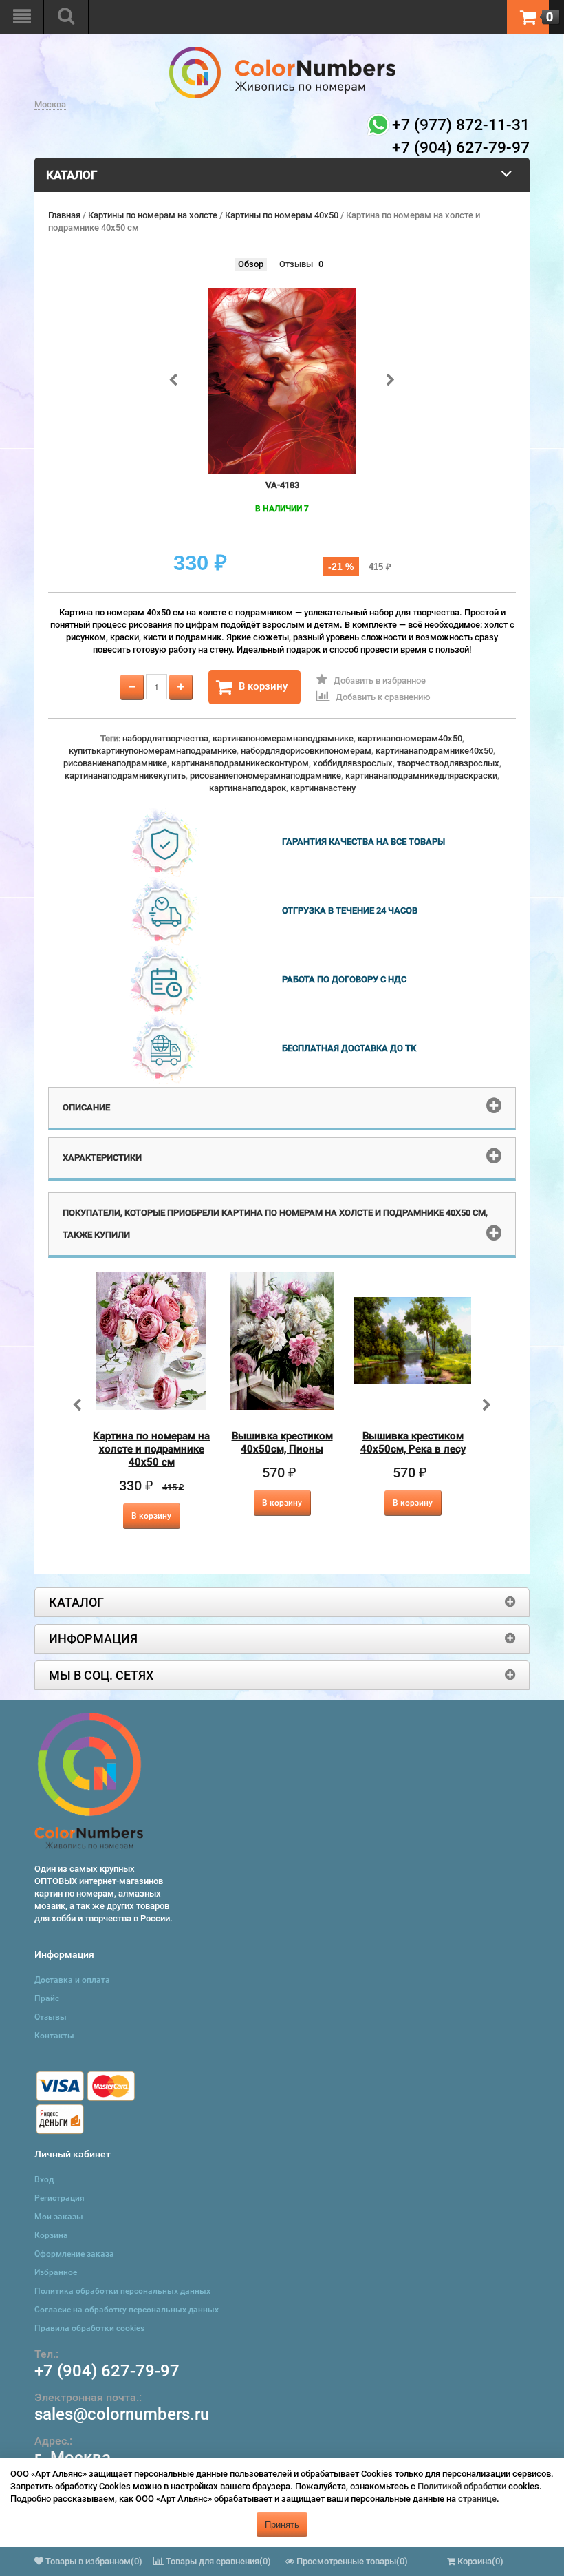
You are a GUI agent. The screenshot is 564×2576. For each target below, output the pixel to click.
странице (477, 2499)
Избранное (56, 2272)
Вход (44, 2179)
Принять (282, 2524)
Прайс (47, 1998)
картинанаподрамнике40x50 (434, 751)
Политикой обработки (462, 2486)
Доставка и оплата (72, 1980)
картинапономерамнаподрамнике (283, 738)
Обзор (251, 264)
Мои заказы (59, 2217)
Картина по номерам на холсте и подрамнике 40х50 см (151, 1449)
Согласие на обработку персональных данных (127, 2310)
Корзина (51, 2235)
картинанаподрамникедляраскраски (421, 775)
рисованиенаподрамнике (115, 763)
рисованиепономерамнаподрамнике (265, 775)
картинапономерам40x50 (410, 738)
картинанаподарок (248, 788)
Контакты (54, 2036)
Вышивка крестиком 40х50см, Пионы (282, 1443)
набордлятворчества (165, 738)
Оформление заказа (74, 2254)
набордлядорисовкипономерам (306, 751)
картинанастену (323, 788)
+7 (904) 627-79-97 (107, 2371)
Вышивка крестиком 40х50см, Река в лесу (413, 1443)
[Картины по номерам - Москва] (282, 53)
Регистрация (59, 2198)
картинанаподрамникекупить (125, 775)
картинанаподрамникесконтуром (240, 763)
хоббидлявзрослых (353, 763)
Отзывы (296, 264)
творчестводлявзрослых (448, 763)
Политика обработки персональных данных (122, 2291)
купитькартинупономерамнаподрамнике (153, 751)
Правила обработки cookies (89, 2328)
